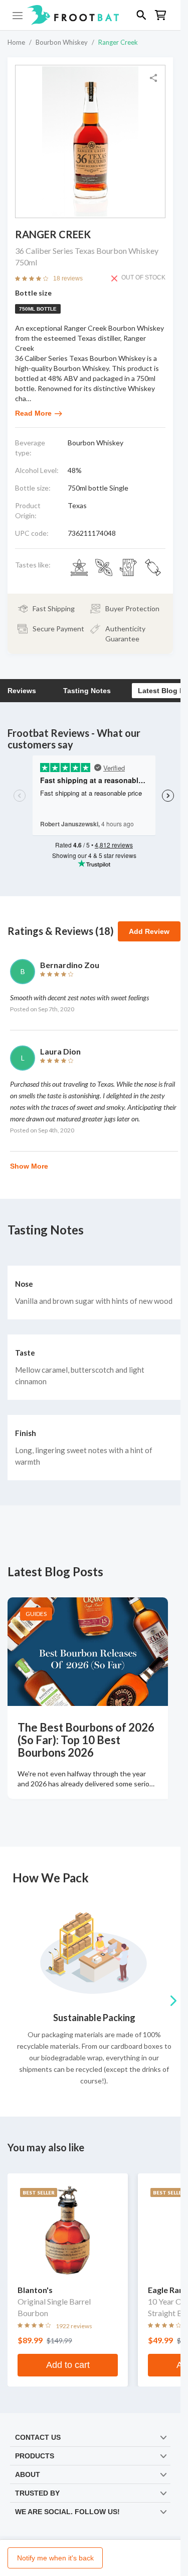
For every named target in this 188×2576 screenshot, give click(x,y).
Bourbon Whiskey (62, 42)
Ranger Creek (118, 42)
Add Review (149, 931)
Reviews (22, 691)
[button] (90, 15)
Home (16, 42)
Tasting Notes (87, 691)
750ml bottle (38, 309)
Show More (29, 1166)
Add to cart (68, 2365)
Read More (33, 413)
